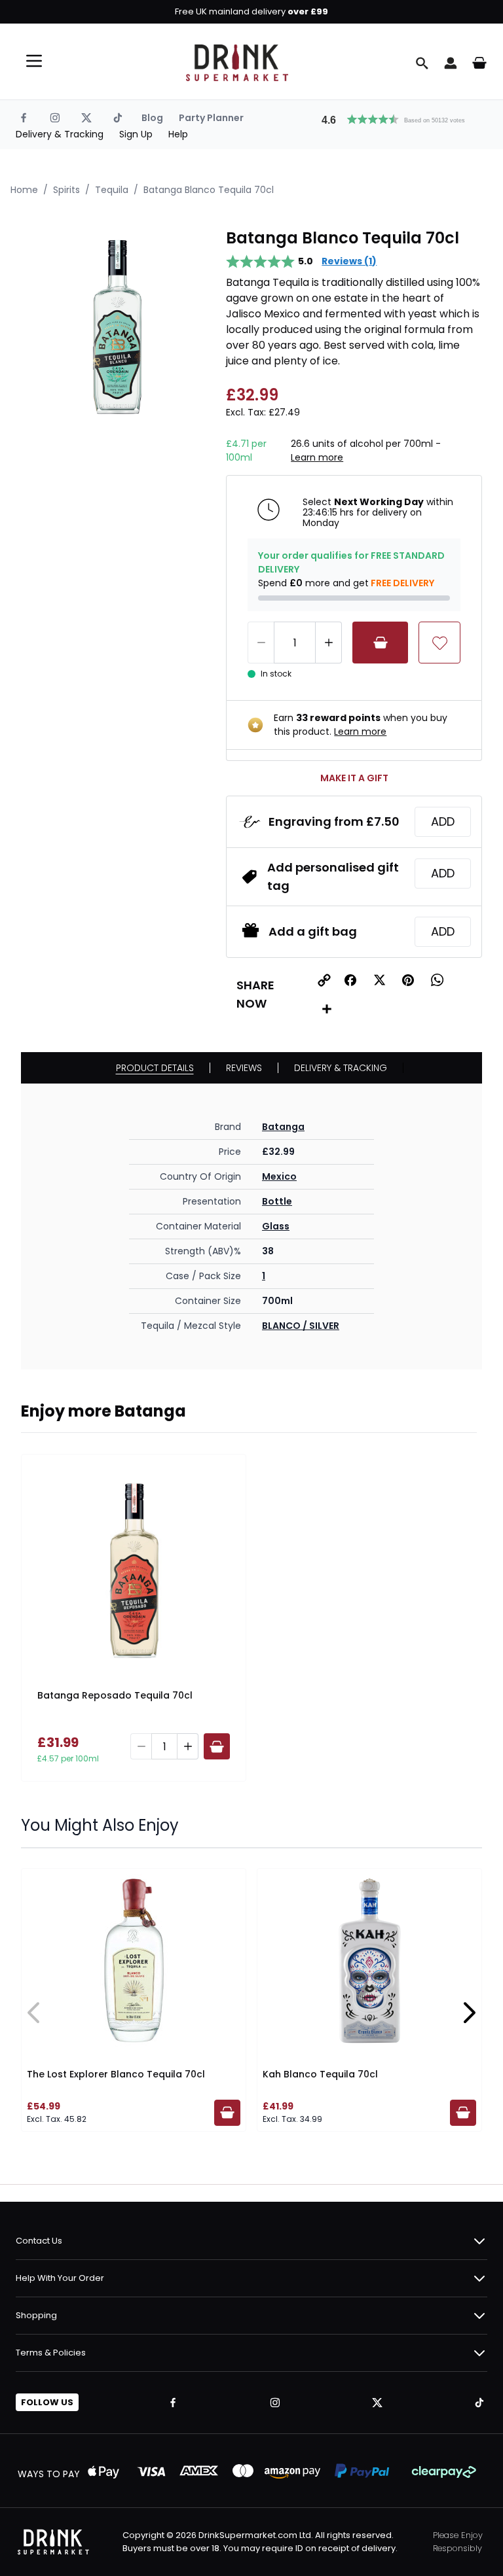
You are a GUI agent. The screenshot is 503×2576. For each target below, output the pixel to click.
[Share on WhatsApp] (437, 980)
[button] (399, 118)
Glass (276, 1226)
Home (24, 190)
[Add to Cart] (380, 643)
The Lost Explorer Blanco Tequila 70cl (116, 2074)
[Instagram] (55, 118)
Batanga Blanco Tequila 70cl (209, 190)
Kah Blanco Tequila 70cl (320, 2074)
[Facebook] (24, 118)
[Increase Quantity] (329, 643)
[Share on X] (379, 980)
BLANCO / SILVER (301, 1326)
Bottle (277, 1201)
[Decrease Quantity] (261, 643)
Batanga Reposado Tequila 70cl (115, 1695)
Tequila (112, 190)
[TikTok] (118, 118)
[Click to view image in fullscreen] (117, 324)
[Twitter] (86, 118)
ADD (443, 821)
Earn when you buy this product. (361, 725)
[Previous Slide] (34, 2013)
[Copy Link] (324, 980)
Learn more (317, 457)
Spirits (66, 190)
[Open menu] (34, 61)
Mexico (279, 1176)
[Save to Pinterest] (408, 980)
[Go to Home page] (237, 63)
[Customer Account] (451, 63)
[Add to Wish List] (439, 643)
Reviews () (349, 261)
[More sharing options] (327, 1009)
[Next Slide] (469, 2013)
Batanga (283, 1127)
